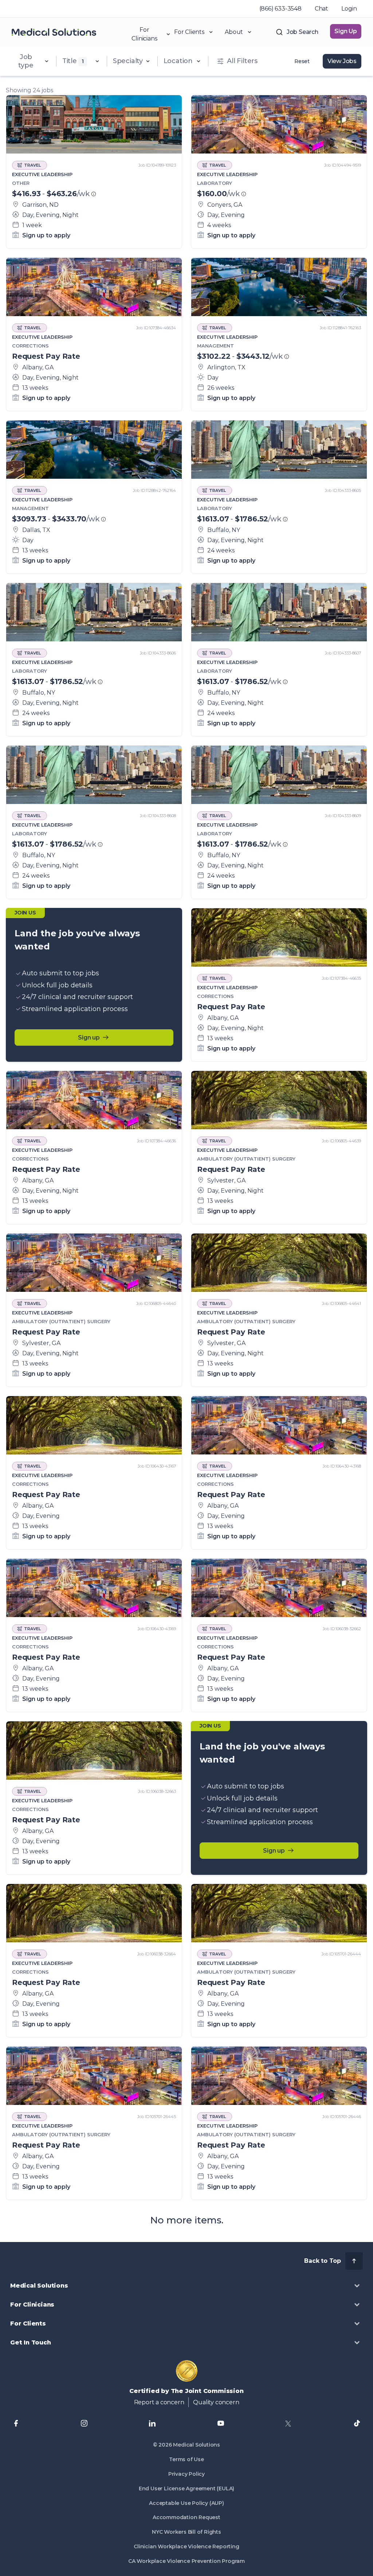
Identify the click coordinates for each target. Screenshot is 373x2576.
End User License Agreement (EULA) (186, 2488)
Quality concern (216, 2402)
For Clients (189, 32)
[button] (186, 2286)
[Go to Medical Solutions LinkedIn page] (152, 2423)
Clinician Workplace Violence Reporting (186, 2546)
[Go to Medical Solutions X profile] (289, 2423)
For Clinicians (144, 32)
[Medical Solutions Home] (54, 32)
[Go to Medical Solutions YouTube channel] (221, 2423)
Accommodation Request (186, 2517)
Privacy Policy (186, 2474)
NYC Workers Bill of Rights (186, 2532)
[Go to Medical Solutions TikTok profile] (357, 2423)
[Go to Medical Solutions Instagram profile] (84, 2423)
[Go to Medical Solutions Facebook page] (16, 2423)
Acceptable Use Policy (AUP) (186, 2503)
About (234, 32)
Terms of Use (186, 2459)
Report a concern (159, 2402)
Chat (321, 9)
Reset (302, 61)
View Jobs (342, 61)
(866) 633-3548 (280, 9)
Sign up (89, 1038)
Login (349, 9)
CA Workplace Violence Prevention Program (186, 2561)
